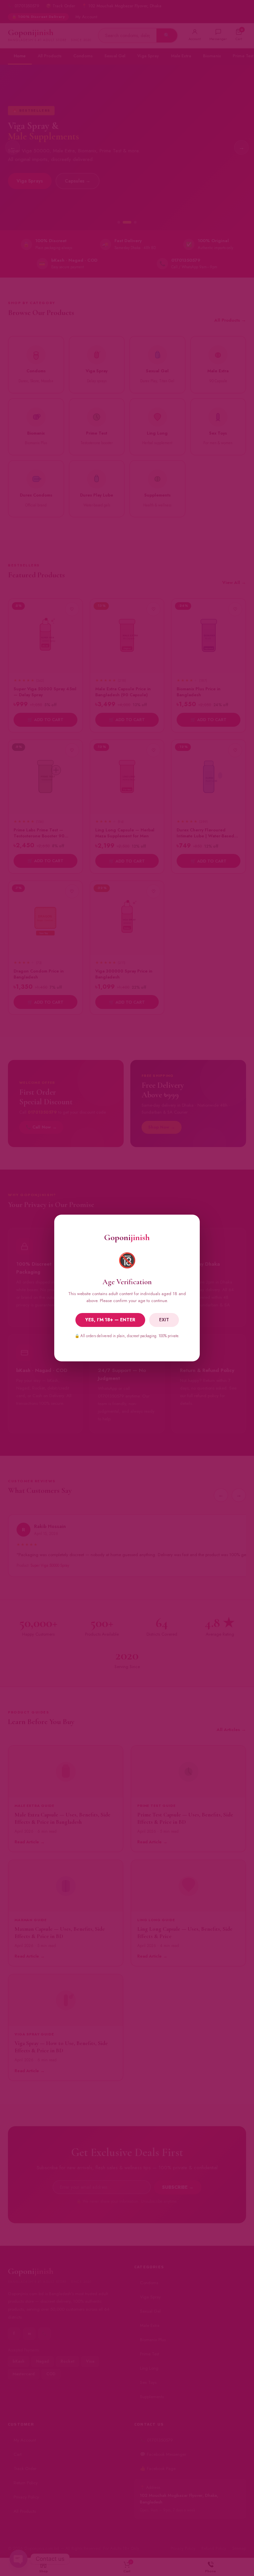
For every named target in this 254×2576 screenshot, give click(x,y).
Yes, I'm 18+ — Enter (110, 1320)
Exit (164, 1320)
